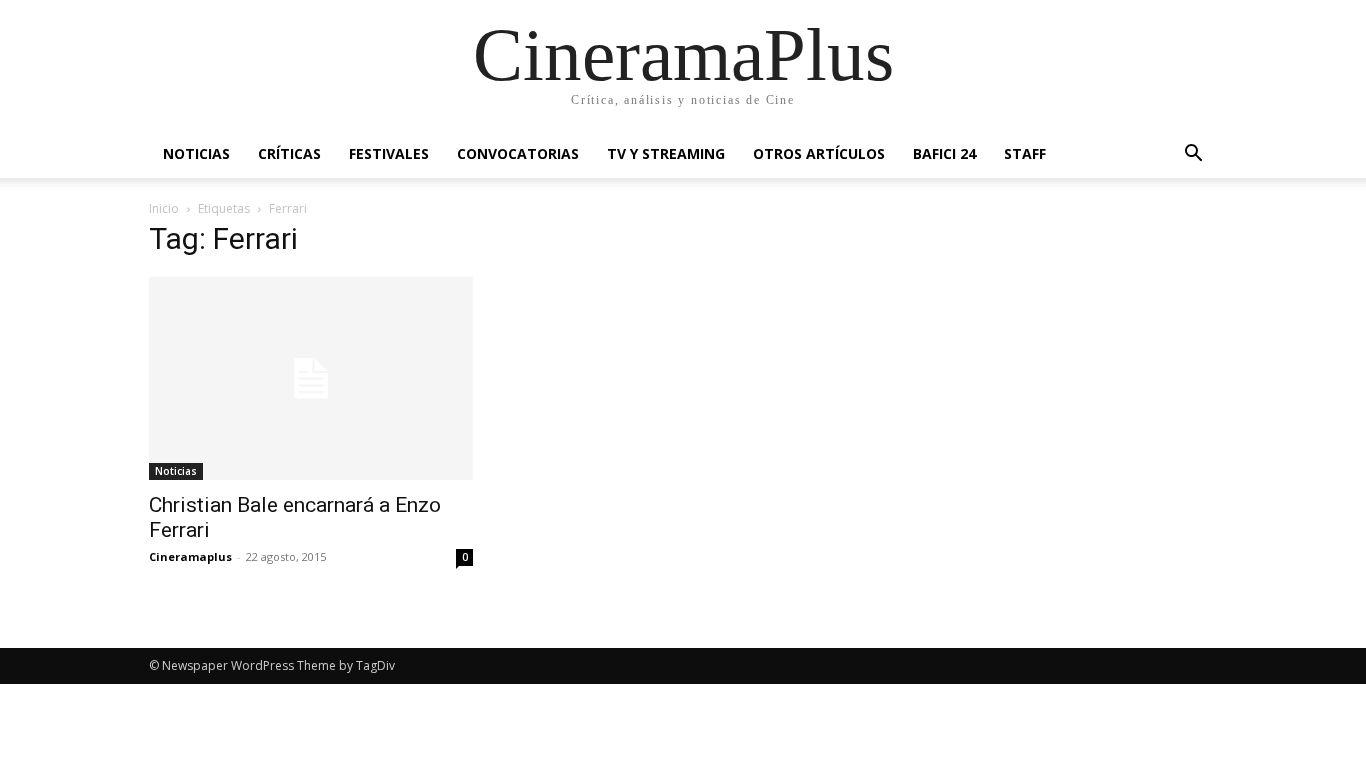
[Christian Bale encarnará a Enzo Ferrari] (311, 378)
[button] (1193, 155)
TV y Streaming (666, 153)
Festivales (389, 153)
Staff (1025, 153)
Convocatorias (518, 153)
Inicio (164, 208)
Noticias (196, 153)
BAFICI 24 (944, 153)
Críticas (289, 153)
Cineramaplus (190, 556)
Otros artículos (819, 153)
